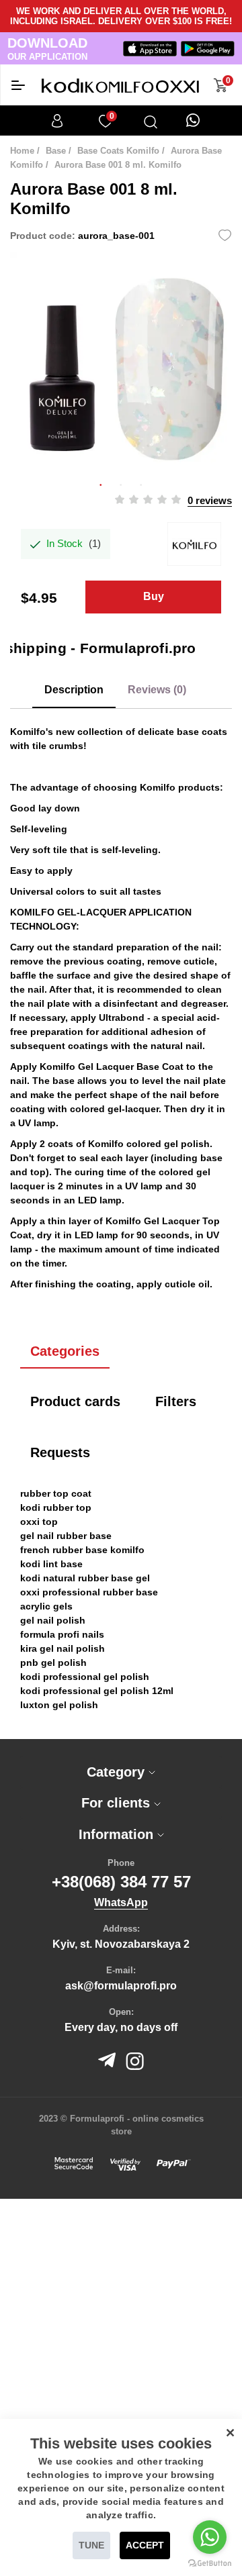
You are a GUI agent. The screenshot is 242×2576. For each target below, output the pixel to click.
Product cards (75, 1401)
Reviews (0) (157, 690)
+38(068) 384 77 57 (121, 1882)
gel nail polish (53, 1620)
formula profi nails (62, 1634)
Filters (176, 1401)
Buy (154, 596)
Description (74, 690)
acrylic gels (46, 1606)
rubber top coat (56, 1493)
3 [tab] (141, 483)
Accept (145, 2545)
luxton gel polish (59, 1705)
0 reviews (210, 500)
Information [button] (118, 1834)
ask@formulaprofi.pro (121, 1986)
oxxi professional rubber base (89, 1592)
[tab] (121, 1772)
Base (56, 151)
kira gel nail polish (63, 1648)
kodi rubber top (56, 1507)
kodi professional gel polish (85, 1677)
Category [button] (118, 1772)
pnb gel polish (53, 1663)
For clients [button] (118, 1803)
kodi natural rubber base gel (85, 1578)
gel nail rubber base (66, 1536)
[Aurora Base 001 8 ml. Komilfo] (121, 362)
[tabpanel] (121, 362)
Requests (60, 1452)
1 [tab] (101, 483)
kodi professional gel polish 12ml (97, 1691)
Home (22, 151)
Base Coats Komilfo (118, 151)
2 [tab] (121, 483)
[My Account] (57, 121)
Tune (91, 2545)
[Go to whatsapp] (210, 2537)
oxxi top (39, 1522)
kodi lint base (51, 1564)
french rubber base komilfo (82, 1550)
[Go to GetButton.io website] (210, 2563)
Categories (65, 1351)
